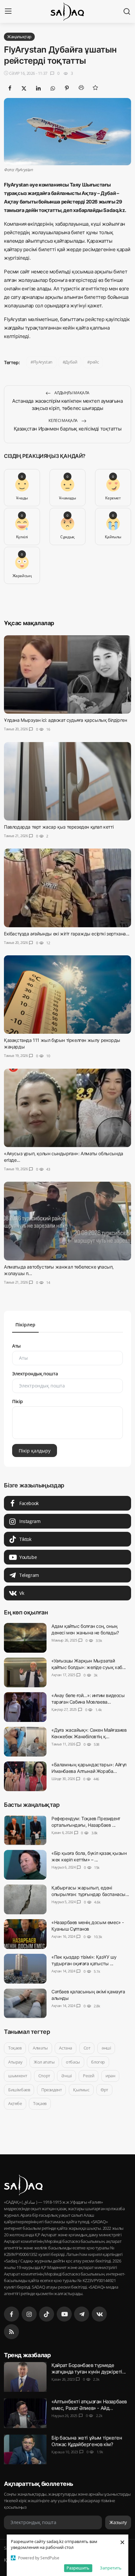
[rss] (11, 2332)
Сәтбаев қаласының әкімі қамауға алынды (88, 1995)
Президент (51, 2090)
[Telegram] (82, 2314)
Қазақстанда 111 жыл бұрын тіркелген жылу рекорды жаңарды (62, 1043)
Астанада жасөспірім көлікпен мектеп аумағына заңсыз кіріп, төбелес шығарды (67, 405)
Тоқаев (15, 2048)
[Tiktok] (47, 2314)
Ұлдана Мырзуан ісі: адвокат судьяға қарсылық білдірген (65, 720)
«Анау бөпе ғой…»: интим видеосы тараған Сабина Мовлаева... (88, 1699)
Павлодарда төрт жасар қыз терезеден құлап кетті (59, 827)
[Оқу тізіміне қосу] (96, 88)
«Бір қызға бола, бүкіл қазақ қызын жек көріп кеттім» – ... (89, 1856)
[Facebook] (11, 2314)
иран (110, 2076)
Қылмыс (81, 2090)
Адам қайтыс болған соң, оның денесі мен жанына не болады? (85, 1629)
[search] (127, 11)
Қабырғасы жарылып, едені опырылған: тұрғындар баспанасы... (90, 1891)
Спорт (44, 2076)
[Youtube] (64, 2314)
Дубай (71, 362)
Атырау (15, 2062)
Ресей (88, 2076)
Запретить (111, 2568)
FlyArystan (43, 362)
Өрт (104, 2090)
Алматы (40, 2048)
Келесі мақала (63, 421)
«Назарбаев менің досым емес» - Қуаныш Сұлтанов (88, 1926)
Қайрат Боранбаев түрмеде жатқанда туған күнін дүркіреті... (89, 2368)
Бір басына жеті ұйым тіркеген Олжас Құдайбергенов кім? (87, 2441)
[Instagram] (29, 2314)
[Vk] (99, 2314)
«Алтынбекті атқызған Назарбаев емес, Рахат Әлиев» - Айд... (89, 2404)
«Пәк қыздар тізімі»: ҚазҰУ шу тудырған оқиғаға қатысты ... (84, 1960)
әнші (106, 2048)
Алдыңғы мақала (71, 393)
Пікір (18, 1401)
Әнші (66, 2076)
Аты (16, 1346)
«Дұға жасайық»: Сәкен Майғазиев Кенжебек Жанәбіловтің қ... (89, 1733)
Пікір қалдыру (35, 1451)
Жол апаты (44, 2062)
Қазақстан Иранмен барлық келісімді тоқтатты (68, 429)
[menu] (8, 11)
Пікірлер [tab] (25, 1325)
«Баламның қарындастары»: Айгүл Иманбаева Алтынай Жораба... (89, 1768)
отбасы (73, 2062)
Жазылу (118, 2523)
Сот (87, 2048)
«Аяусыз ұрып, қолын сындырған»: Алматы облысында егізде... (64, 1157)
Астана (66, 2048)
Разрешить (78, 2568)
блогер (98, 2062)
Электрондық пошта (35, 1374)
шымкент (18, 2076)
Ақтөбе (15, 2103)
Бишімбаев (19, 2090)
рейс (94, 362)
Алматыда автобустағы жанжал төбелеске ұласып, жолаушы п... (59, 1270)
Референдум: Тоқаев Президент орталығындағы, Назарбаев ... (86, 1822)
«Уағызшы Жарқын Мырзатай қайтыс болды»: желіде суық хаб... (89, 1664)
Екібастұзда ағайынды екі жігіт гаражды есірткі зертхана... (67, 934)
